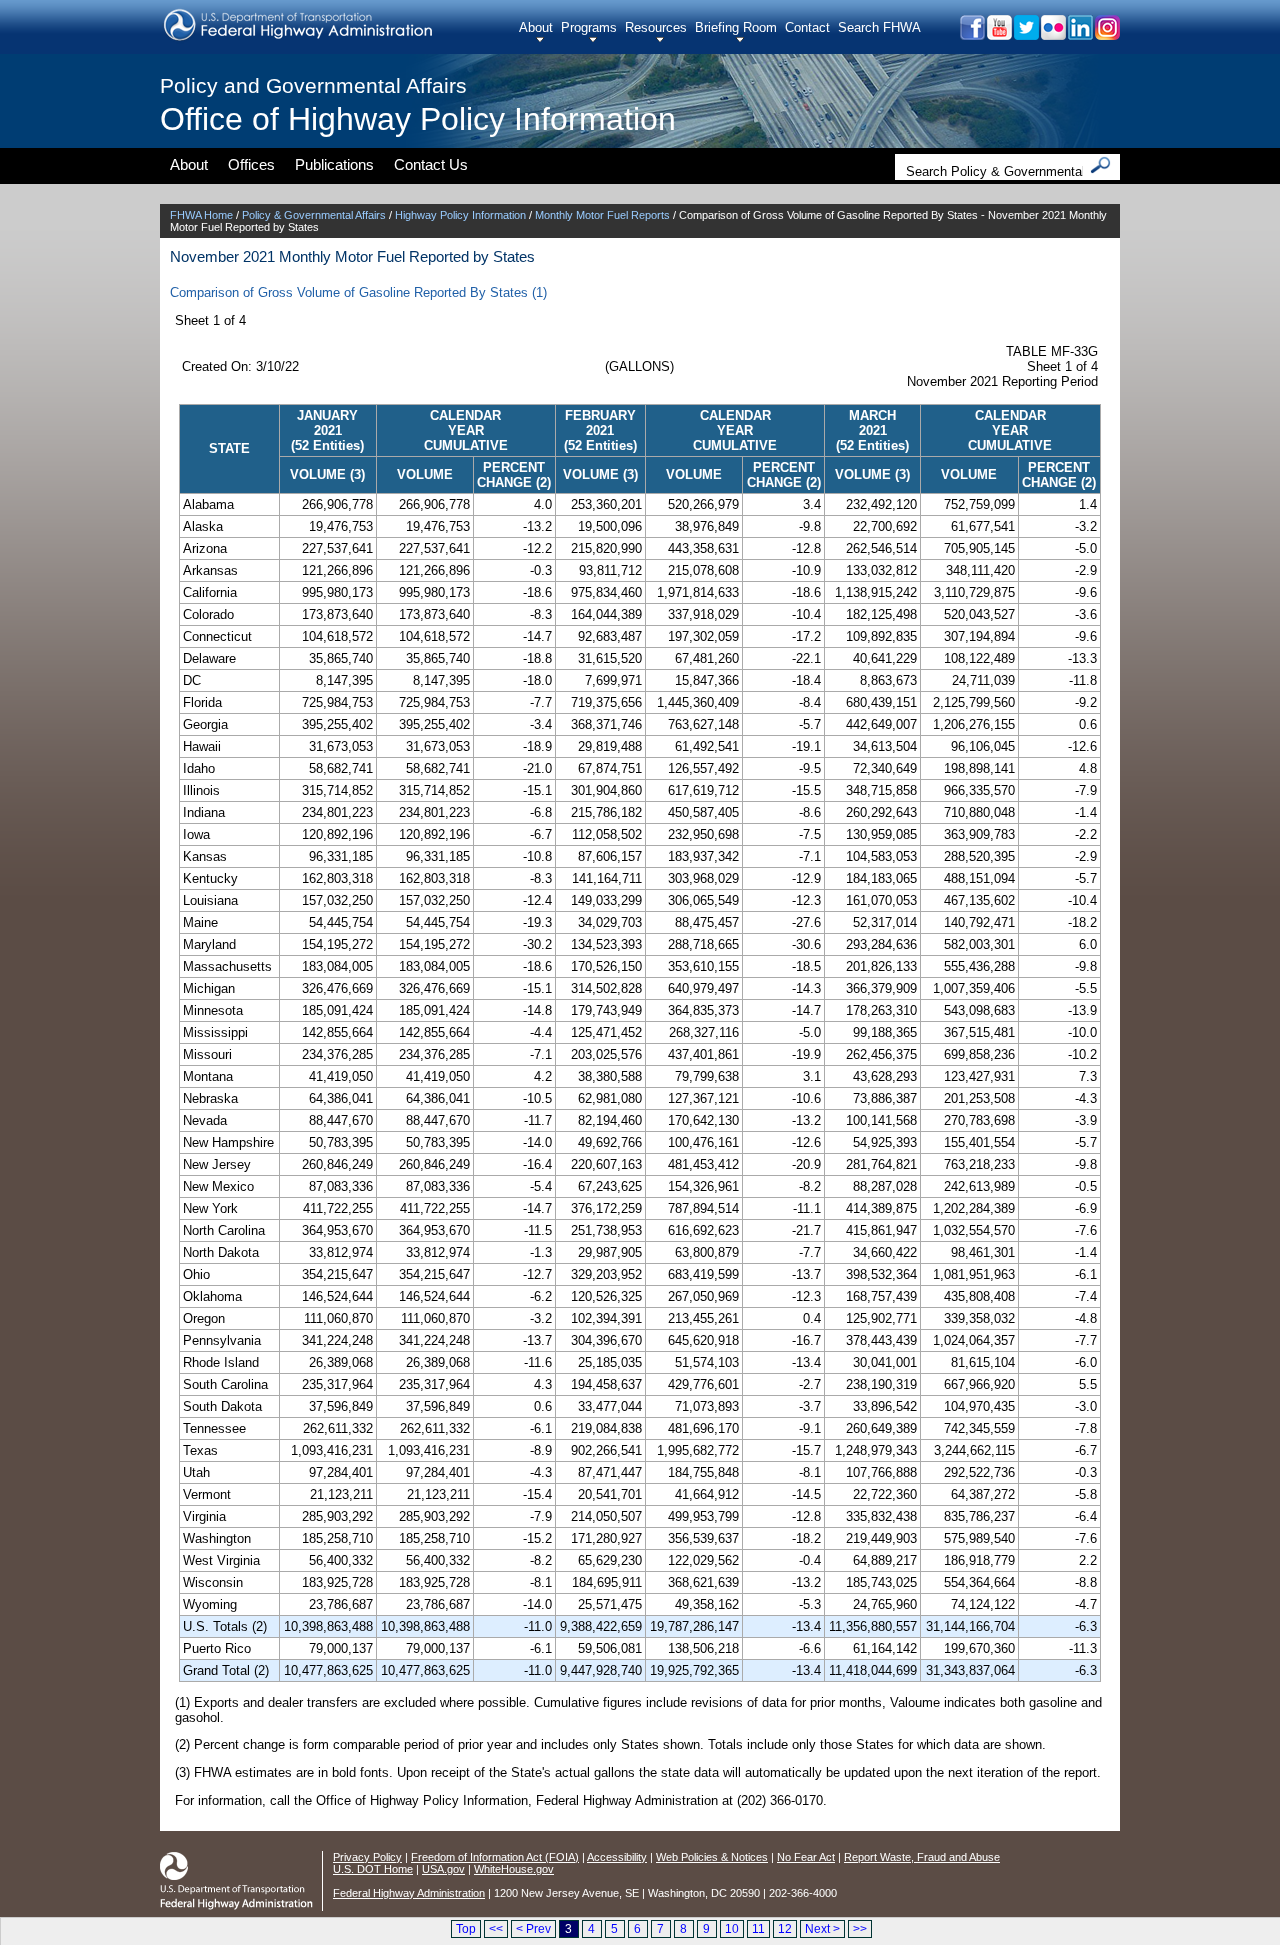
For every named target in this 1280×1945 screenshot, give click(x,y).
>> (860, 1929)
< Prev (533, 1929)
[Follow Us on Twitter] (1025, 34)
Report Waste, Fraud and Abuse (922, 1857)
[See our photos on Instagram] (1106, 34)
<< (496, 1929)
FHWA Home (201, 215)
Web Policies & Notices (712, 1857)
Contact (807, 27)
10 (732, 1929)
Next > (822, 1929)
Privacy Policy (367, 1857)
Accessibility (617, 1857)
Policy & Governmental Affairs (314, 215)
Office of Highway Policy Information (418, 119)
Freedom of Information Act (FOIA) (495, 1857)
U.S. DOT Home (373, 1869)
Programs (589, 27)
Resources (656, 27)
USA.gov (443, 1869)
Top (466, 1929)
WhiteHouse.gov (514, 1869)
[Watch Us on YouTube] (998, 34)
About (536, 27)
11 (758, 1929)
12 (785, 1929)
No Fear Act (806, 1857)
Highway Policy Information (460, 215)
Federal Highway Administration (409, 1893)
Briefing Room (736, 27)
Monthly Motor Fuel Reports (602, 215)
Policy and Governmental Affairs (313, 85)
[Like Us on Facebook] (971, 34)
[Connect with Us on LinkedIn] (1079, 34)
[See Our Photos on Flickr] (1052, 34)
